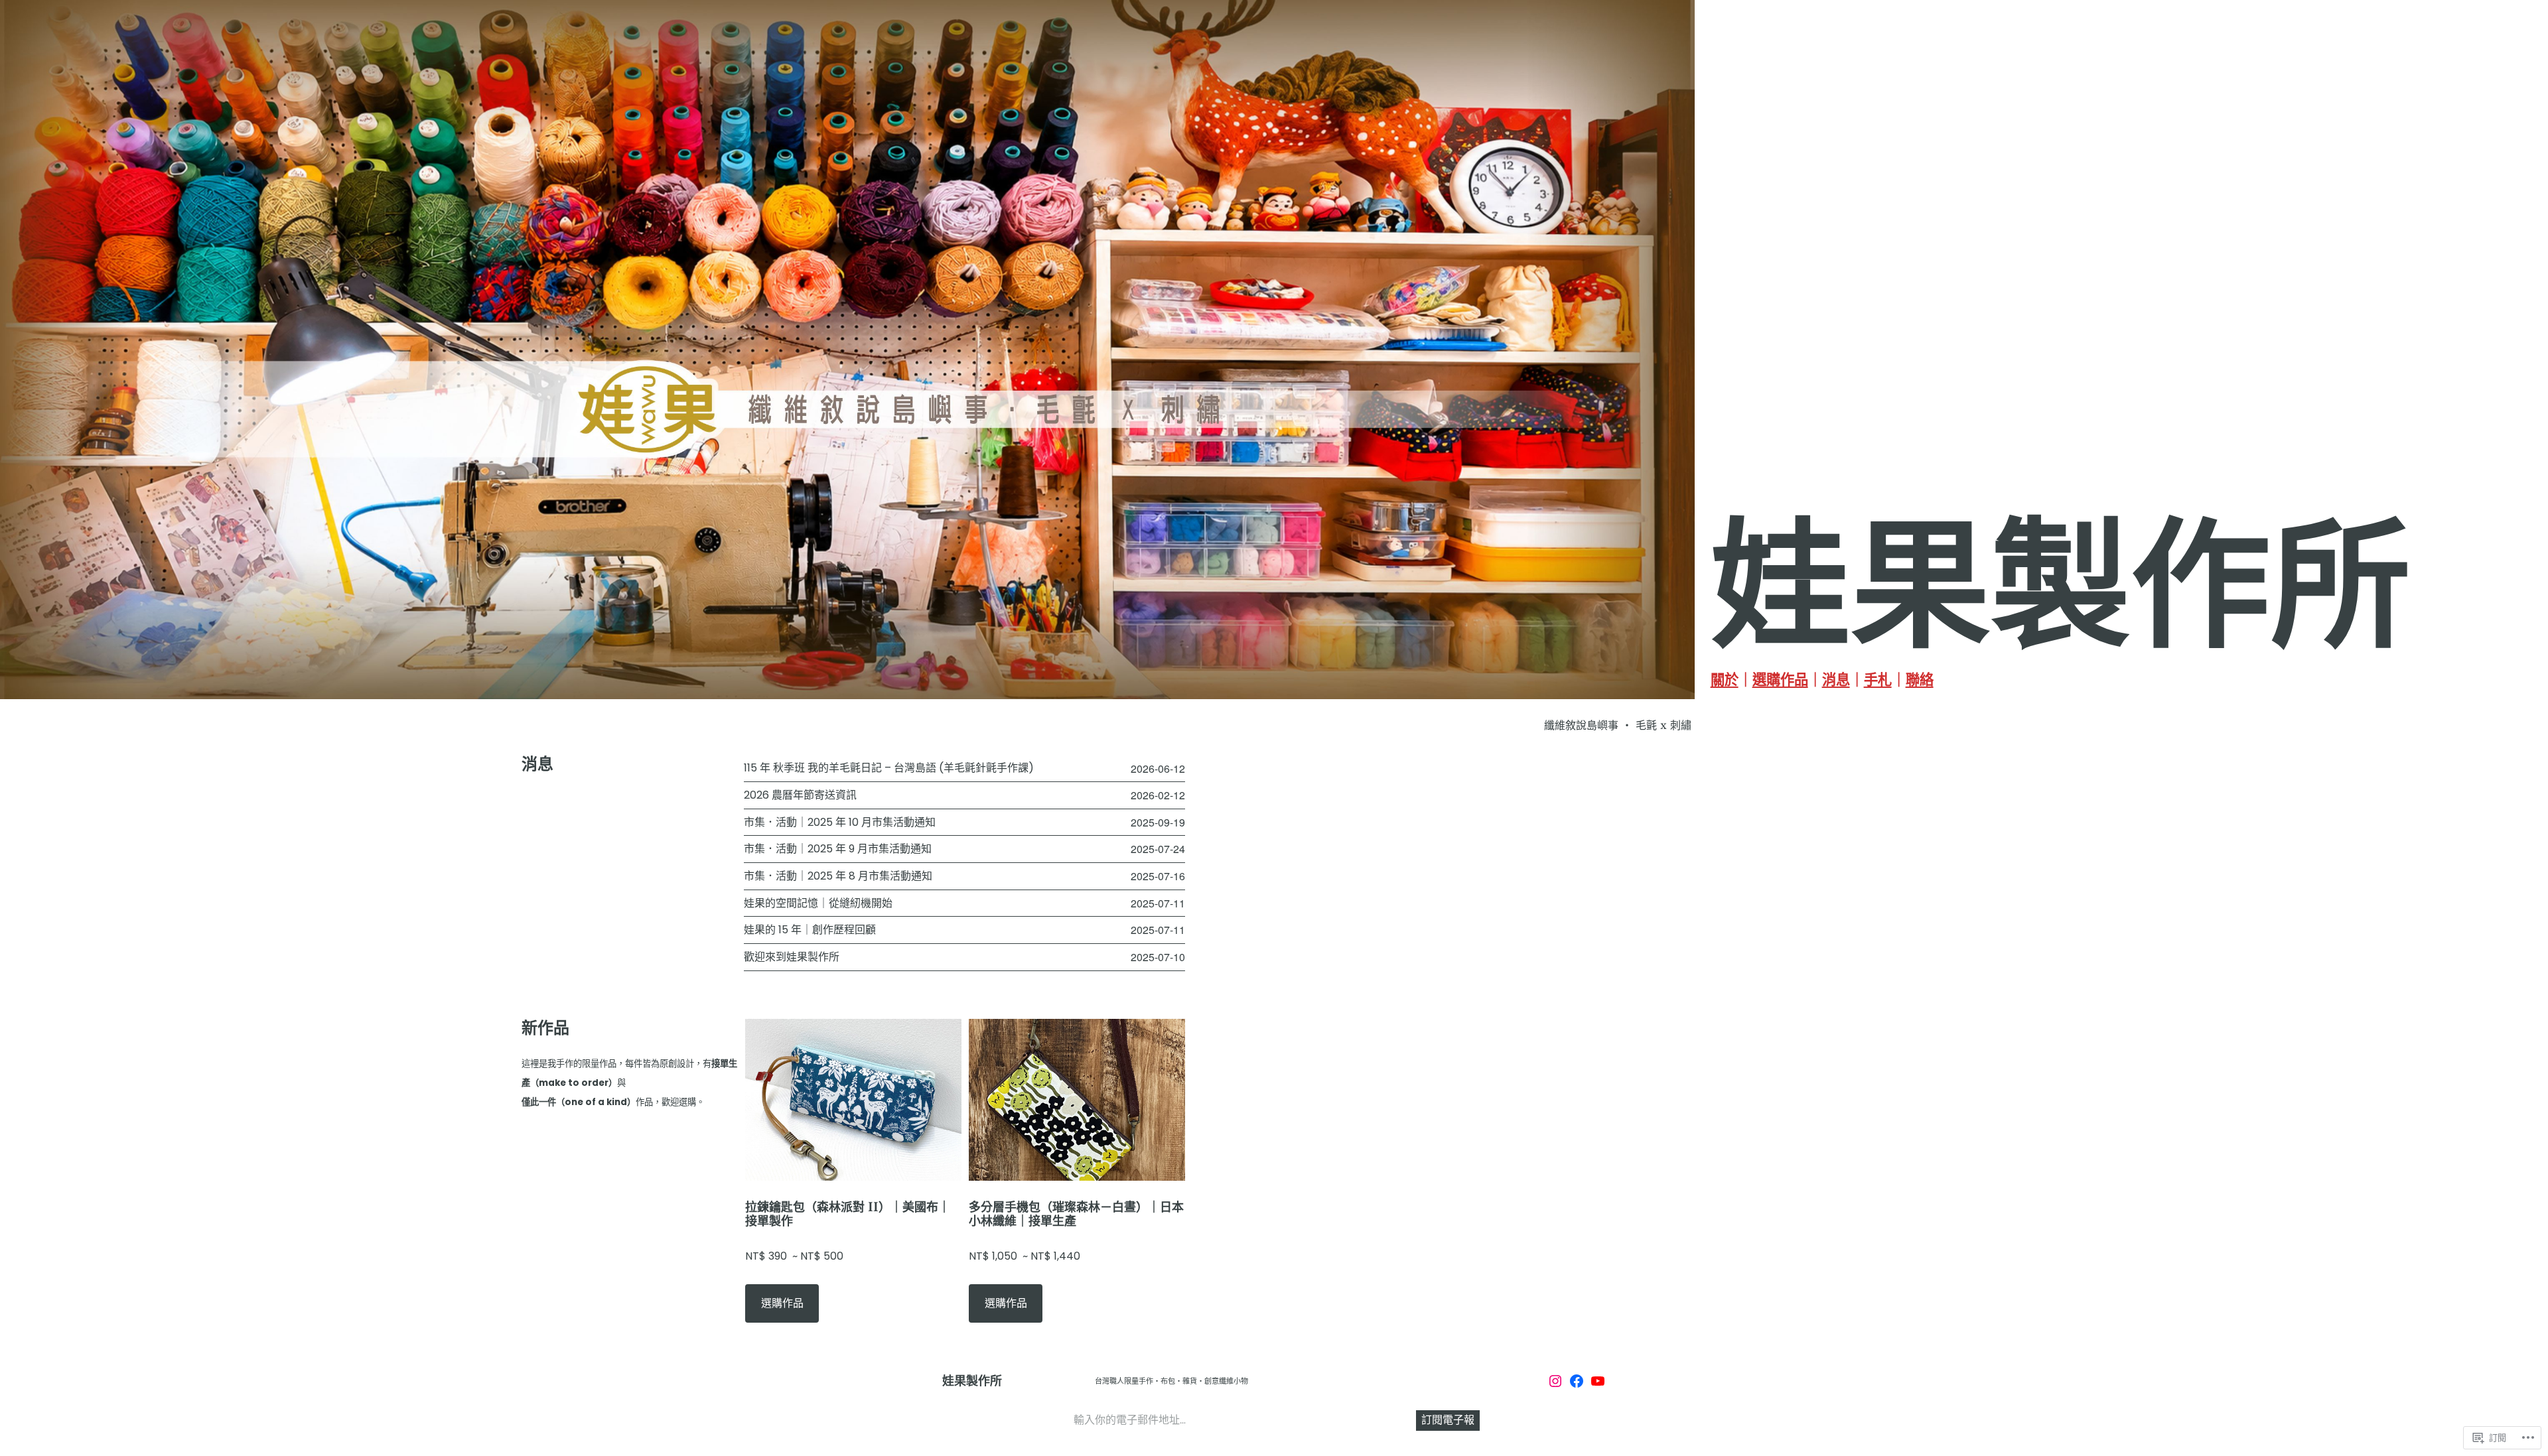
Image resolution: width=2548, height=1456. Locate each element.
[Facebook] (1577, 1381)
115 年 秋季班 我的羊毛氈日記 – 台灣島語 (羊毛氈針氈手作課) (889, 768)
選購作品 (1780, 680)
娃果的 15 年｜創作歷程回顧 (810, 930)
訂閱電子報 (1448, 1420)
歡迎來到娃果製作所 (792, 957)
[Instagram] (1555, 1381)
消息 (1836, 680)
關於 (1725, 680)
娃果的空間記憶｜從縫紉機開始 (818, 903)
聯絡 (1920, 680)
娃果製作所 (972, 1381)
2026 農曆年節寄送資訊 (800, 795)
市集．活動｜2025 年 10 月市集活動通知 (840, 823)
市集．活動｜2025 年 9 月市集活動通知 (838, 849)
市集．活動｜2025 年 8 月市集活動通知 (838, 876)
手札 (1878, 680)
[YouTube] (1598, 1381)
